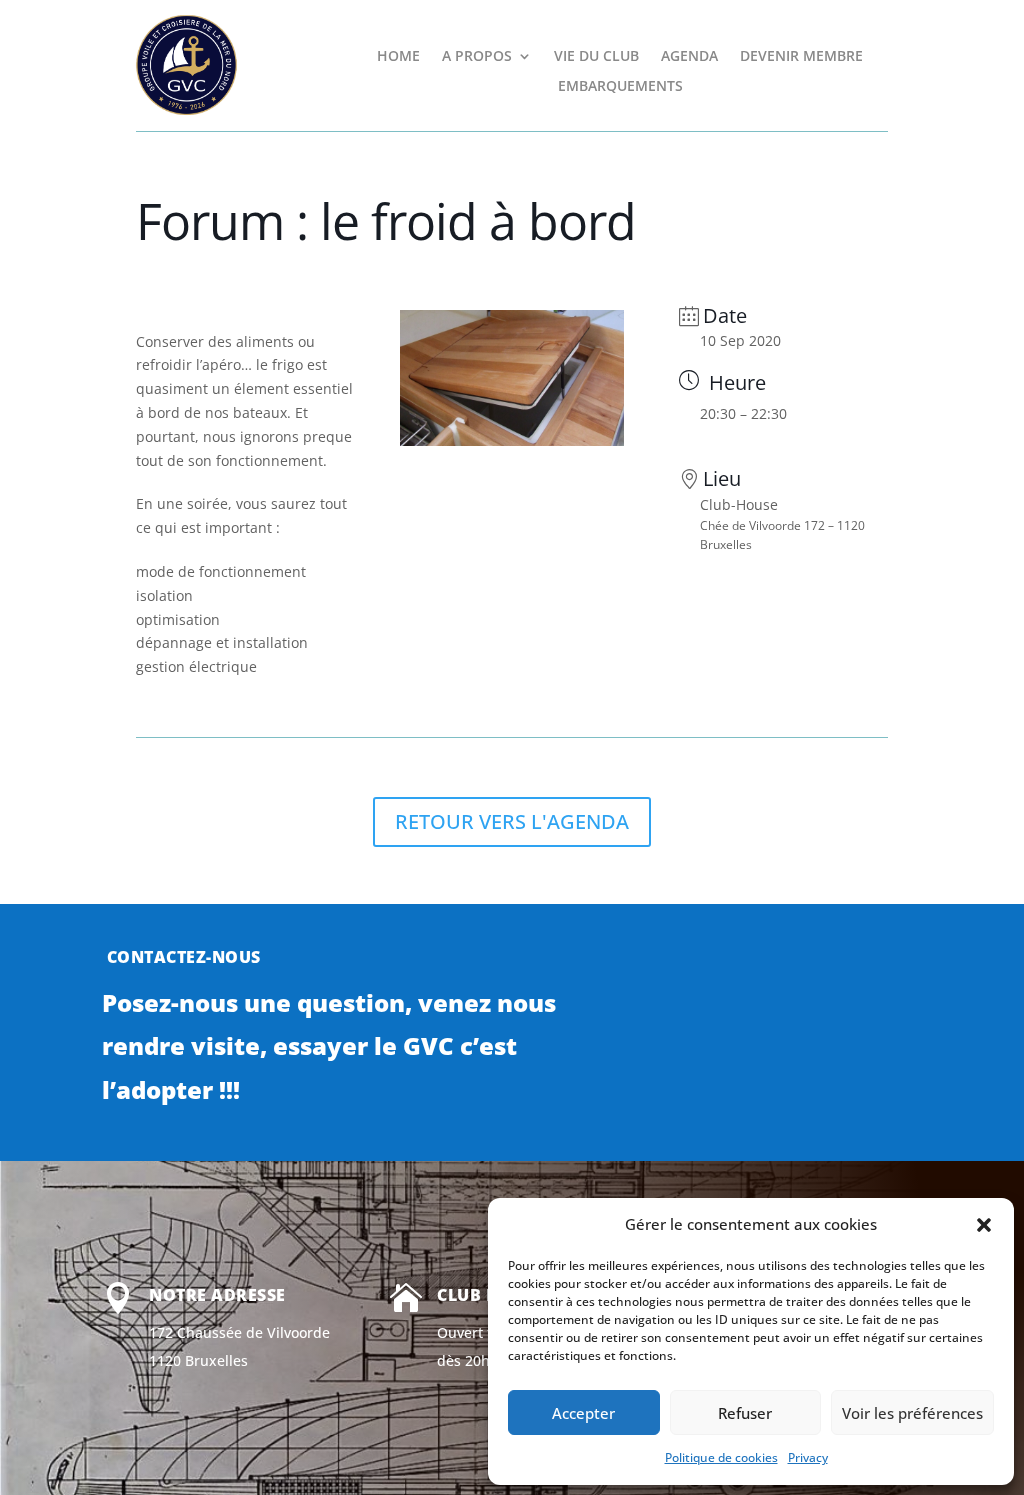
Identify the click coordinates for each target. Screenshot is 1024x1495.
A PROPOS (477, 57)
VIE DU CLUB (596, 57)
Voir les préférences (912, 1413)
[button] (984, 1225)
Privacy (808, 1457)
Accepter (583, 1413)
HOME (398, 57)
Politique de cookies (721, 1457)
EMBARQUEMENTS (620, 87)
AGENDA (689, 57)
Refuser (745, 1413)
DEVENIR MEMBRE (801, 57)
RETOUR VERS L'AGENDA (512, 821)
